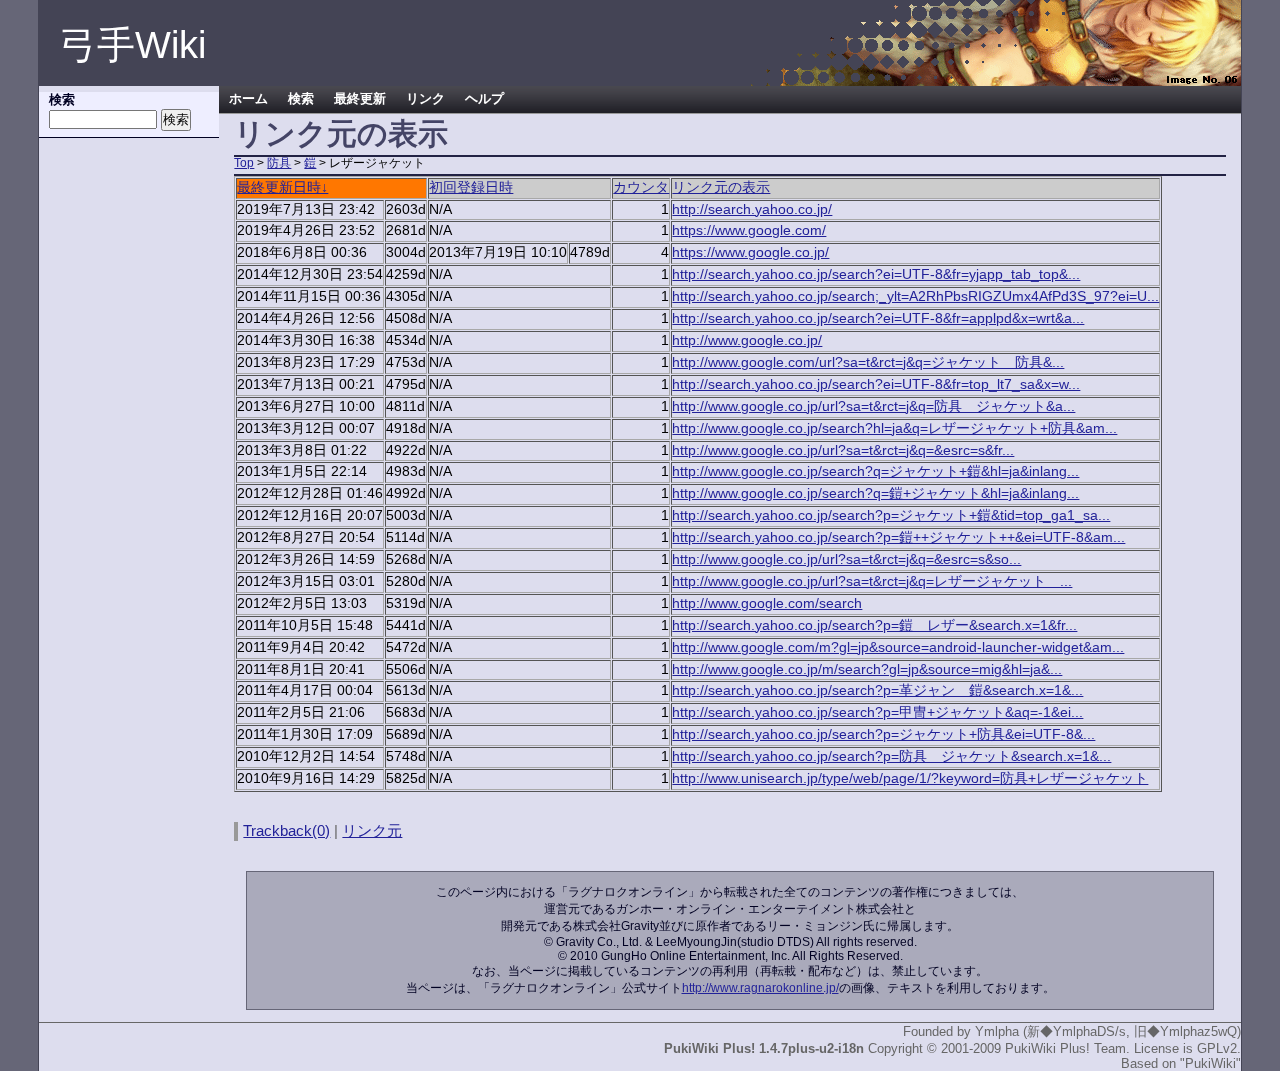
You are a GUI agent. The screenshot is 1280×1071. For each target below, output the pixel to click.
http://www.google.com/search (767, 603)
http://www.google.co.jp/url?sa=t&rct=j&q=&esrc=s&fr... (843, 450)
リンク (425, 99)
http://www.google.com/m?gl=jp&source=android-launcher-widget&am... (898, 647)
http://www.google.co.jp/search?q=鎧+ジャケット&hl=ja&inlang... (875, 493)
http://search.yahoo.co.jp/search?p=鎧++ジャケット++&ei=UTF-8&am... (898, 537)
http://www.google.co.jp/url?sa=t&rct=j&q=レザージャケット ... (872, 581)
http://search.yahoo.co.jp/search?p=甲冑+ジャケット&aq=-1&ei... (877, 712)
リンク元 (372, 830)
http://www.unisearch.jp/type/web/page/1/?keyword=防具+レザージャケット (910, 778)
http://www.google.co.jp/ (747, 340)
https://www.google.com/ (749, 230)
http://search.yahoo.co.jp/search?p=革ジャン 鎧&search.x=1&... (877, 690)
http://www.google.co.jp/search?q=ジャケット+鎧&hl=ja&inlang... (875, 471)
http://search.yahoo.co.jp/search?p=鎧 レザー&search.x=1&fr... (874, 625)
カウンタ (641, 187)
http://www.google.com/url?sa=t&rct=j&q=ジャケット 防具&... (868, 362)
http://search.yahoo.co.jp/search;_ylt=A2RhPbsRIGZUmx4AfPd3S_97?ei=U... (915, 296)
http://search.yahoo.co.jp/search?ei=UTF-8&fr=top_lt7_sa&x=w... (876, 384)
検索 (301, 99)
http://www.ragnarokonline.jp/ (760, 988)
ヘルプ (484, 99)
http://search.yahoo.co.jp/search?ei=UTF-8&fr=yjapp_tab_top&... (876, 274)
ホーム (248, 99)
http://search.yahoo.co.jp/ (752, 209)
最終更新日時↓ (282, 187)
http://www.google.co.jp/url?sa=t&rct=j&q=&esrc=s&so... (846, 559)
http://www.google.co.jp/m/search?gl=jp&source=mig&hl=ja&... (867, 669)
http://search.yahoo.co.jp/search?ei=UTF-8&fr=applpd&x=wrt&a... (878, 318)
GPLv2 (1217, 1048)
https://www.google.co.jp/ (750, 252)
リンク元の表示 (721, 187)
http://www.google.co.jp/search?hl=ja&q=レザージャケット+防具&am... (894, 428)
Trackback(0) (286, 830)
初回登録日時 (471, 187)
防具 (279, 163)
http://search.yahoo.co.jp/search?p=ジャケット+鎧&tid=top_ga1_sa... (891, 515)
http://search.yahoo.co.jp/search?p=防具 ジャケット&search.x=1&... (891, 756)
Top (244, 163)
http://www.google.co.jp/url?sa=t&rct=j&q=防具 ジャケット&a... (873, 406)
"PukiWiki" (1210, 1063)
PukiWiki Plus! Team (1065, 1048)
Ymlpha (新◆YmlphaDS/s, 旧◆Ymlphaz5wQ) (1108, 1031)
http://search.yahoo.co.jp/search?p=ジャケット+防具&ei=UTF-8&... (883, 734)
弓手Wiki (132, 45)
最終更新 (360, 99)
